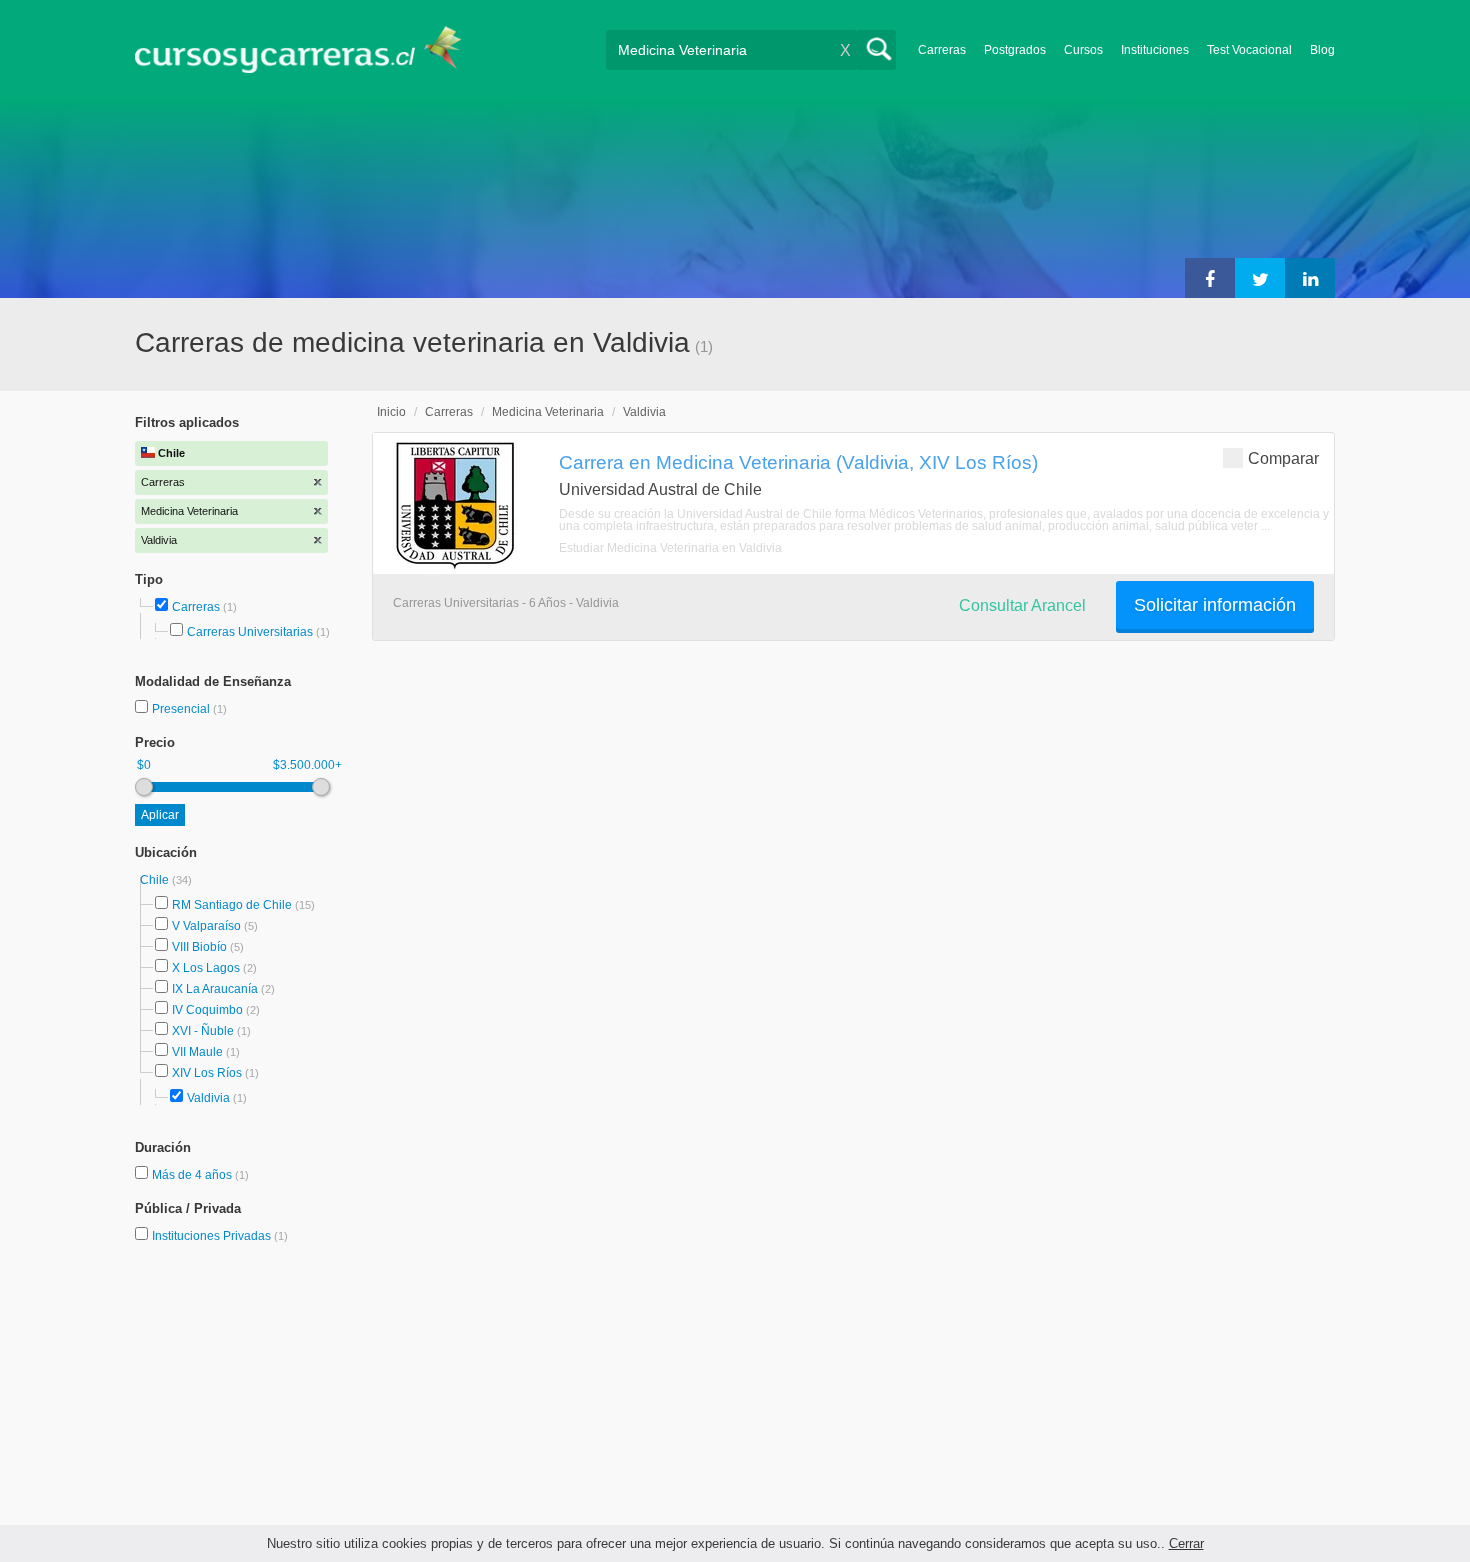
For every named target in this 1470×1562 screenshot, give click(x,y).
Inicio (391, 412)
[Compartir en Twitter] (1260, 278)
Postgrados (1015, 50)
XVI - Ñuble (203, 1031)
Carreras (942, 50)
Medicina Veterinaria (548, 412)
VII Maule (197, 1052)
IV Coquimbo (207, 1010)
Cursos (1083, 50)
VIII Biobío (199, 947)
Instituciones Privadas (220, 1236)
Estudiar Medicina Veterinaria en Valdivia (670, 548)
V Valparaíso (206, 926)
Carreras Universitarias (250, 632)
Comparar (1283, 458)
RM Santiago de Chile (232, 905)
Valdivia (208, 1098)
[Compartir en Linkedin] (1310, 278)
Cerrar (1186, 1543)
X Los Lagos (206, 968)
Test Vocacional (1249, 50)
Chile (156, 880)
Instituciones (1155, 50)
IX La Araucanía (215, 989)
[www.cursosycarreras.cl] (310, 49)
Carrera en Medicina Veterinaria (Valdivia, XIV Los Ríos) (798, 462)
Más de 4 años (193, 1175)
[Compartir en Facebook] (1210, 278)
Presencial (182, 709)
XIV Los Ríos (207, 1073)
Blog (1322, 50)
